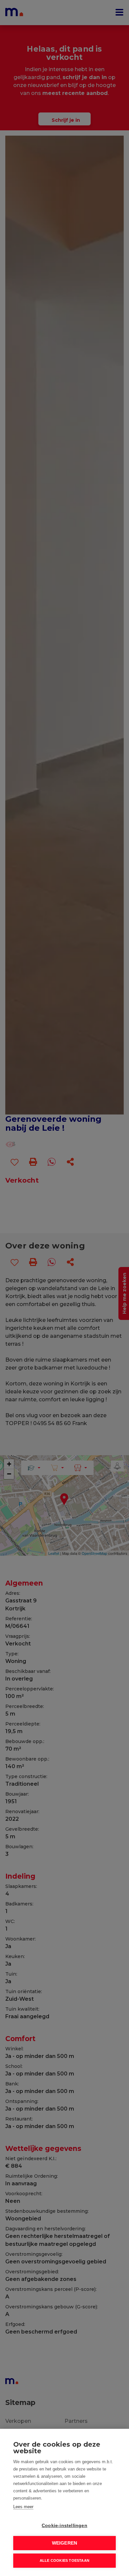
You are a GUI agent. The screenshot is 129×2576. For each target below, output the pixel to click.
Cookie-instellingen (64, 2526)
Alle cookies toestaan (64, 2560)
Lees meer (23, 2507)
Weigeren (65, 2543)
